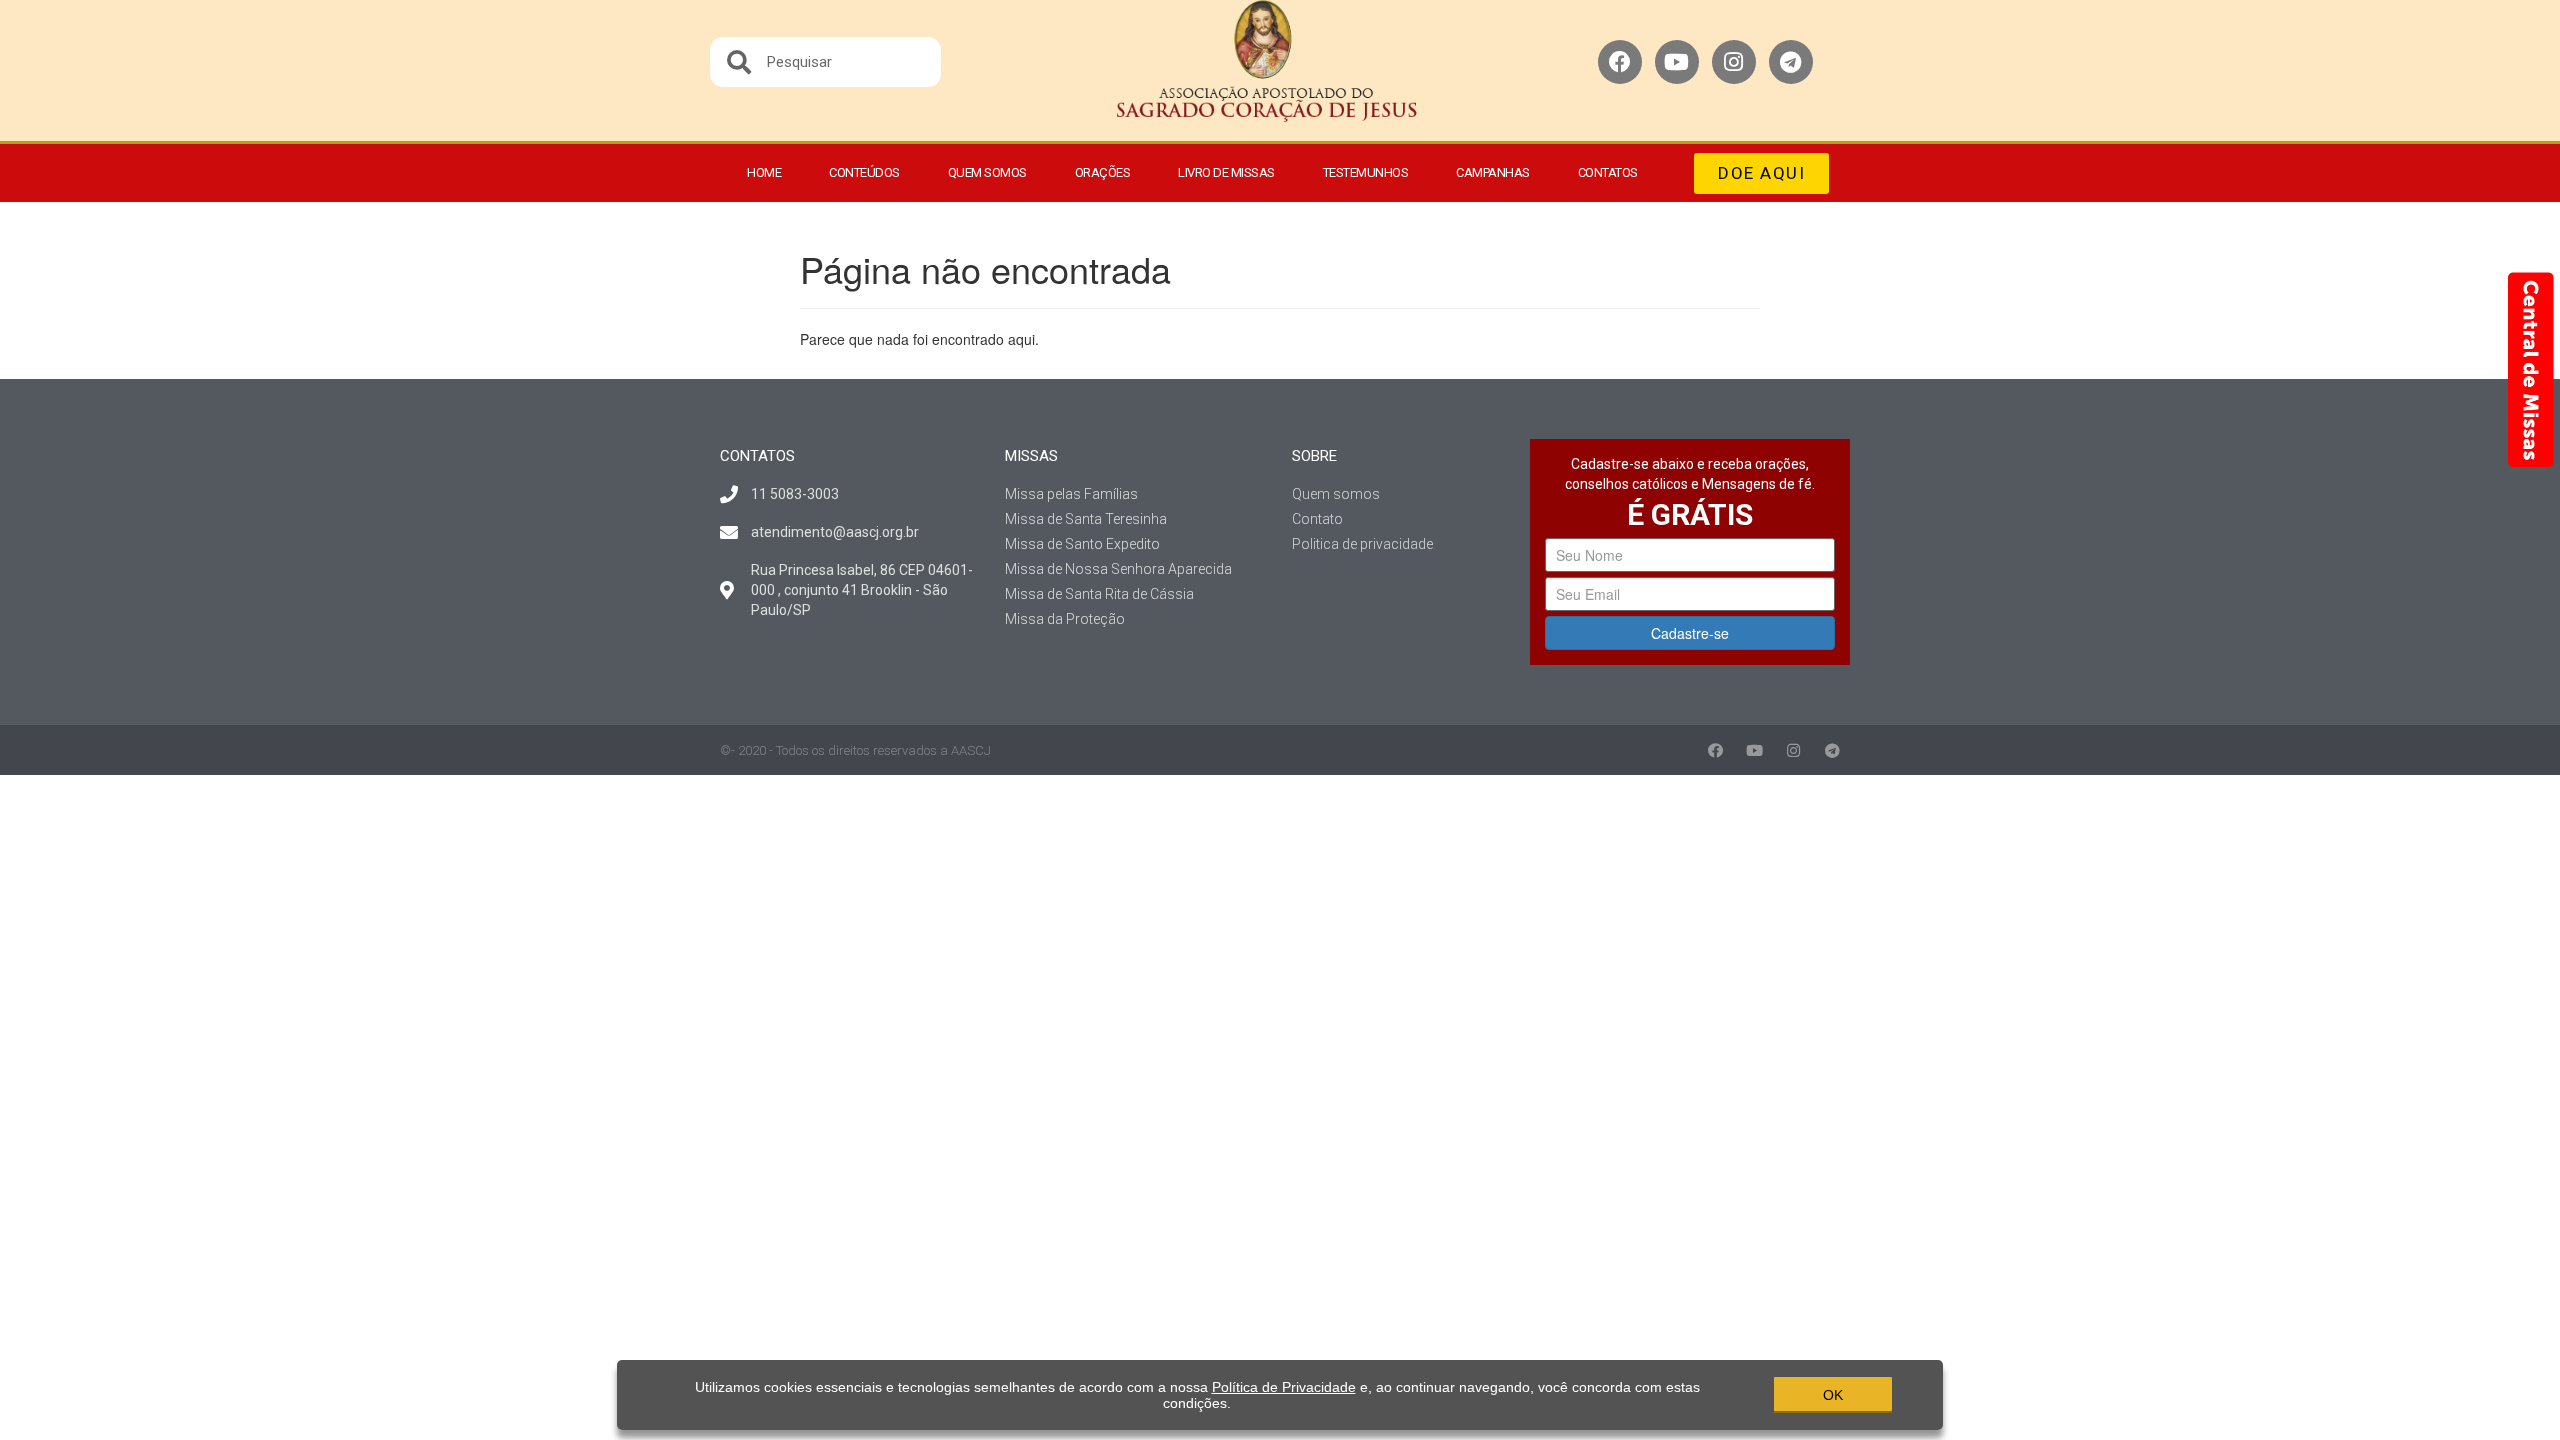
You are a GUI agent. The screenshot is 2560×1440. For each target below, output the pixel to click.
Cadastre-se (1690, 633)
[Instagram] (1734, 62)
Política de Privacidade (1284, 1387)
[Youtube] (1677, 62)
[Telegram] (1791, 62)
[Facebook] (1620, 62)
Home (764, 172)
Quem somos (987, 172)
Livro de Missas (1226, 172)
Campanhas (1493, 172)
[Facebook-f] (1715, 750)
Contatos (1608, 172)
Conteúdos (864, 172)
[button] (1761, 173)
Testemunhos (1366, 172)
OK (1833, 1395)
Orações (1103, 172)
